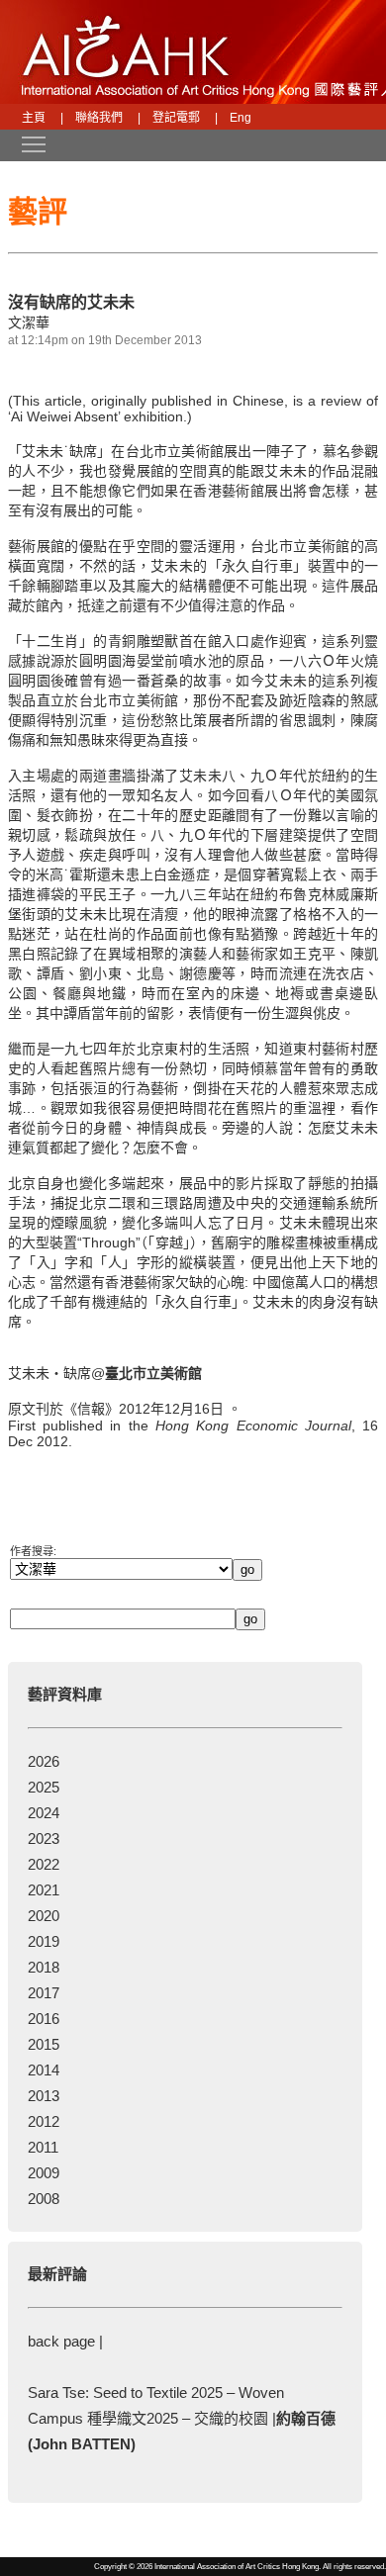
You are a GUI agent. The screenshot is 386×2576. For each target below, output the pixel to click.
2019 (44, 1941)
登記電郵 (176, 118)
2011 (43, 2147)
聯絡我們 (99, 118)
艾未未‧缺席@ (105, 1373)
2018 (44, 1967)
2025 (44, 1787)
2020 (44, 1916)
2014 (44, 2070)
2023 (44, 1839)
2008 (44, 2199)
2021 (44, 1890)
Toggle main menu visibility (24, 143)
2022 (44, 1864)
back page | (65, 2341)
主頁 (34, 118)
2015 (44, 2044)
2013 (44, 2096)
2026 (44, 1761)
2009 (44, 2173)
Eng (241, 118)
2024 (44, 1813)
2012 (44, 2121)
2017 (44, 1993)
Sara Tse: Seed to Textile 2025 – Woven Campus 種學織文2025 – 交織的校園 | (182, 2418)
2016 (44, 2019)
